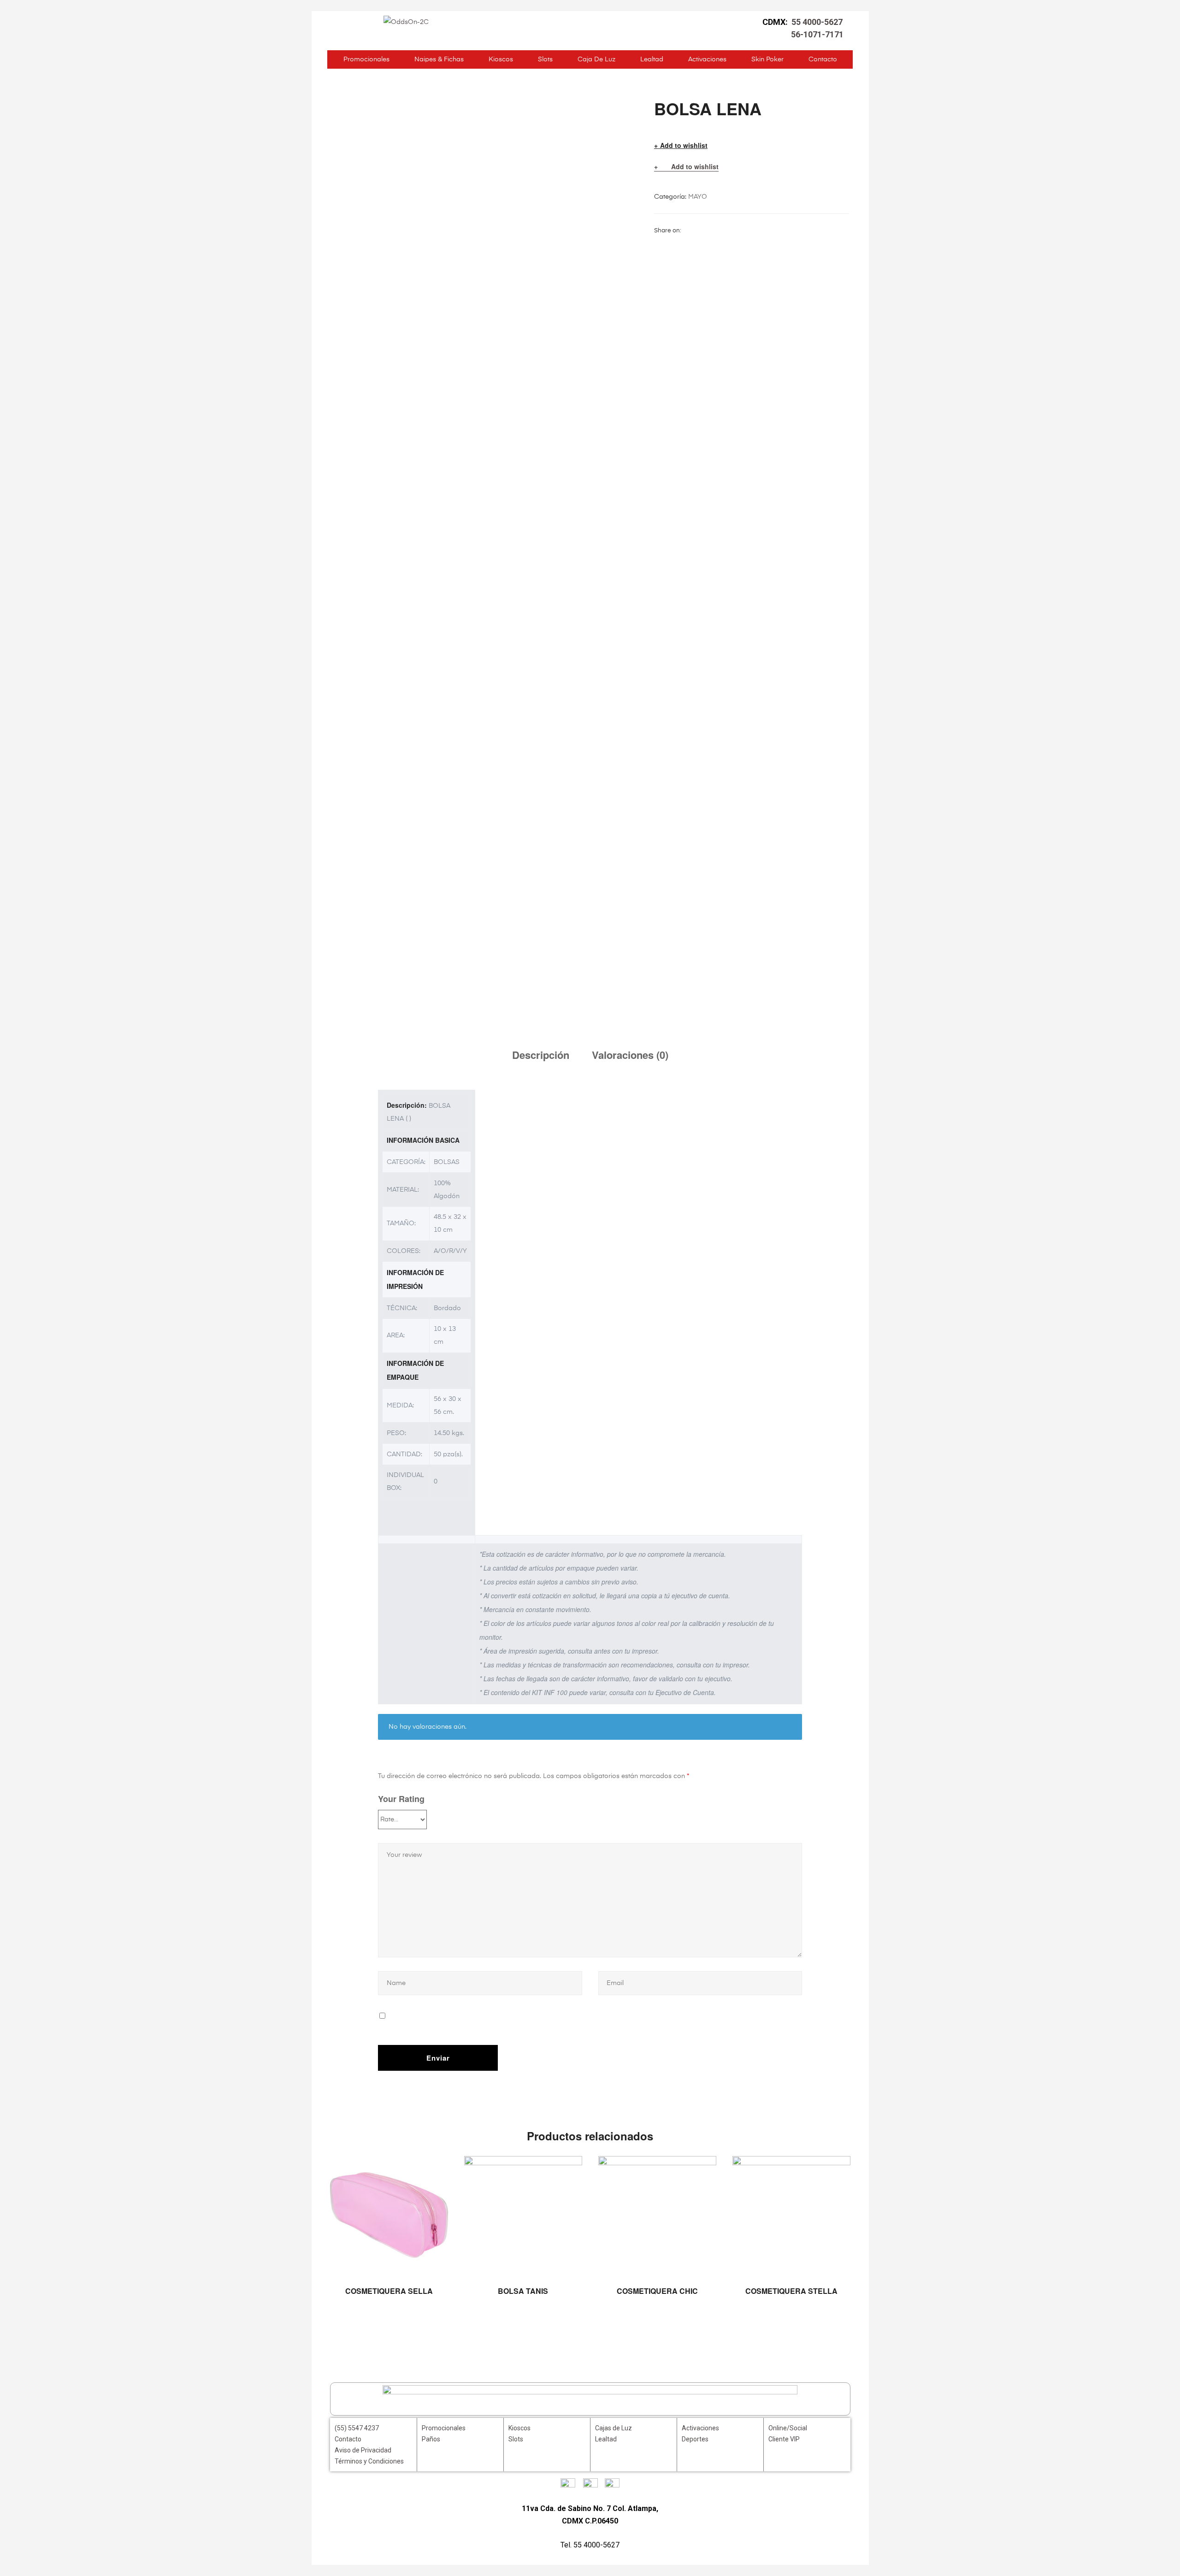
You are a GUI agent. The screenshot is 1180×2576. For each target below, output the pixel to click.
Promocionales (366, 59)
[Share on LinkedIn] (711, 230)
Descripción (541, 1055)
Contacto (823, 59)
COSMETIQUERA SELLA (389, 2291)
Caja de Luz (596, 59)
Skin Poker (767, 59)
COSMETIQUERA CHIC (657, 2291)
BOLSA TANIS (523, 2291)
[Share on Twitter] (699, 230)
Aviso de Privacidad (363, 2450)
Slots (545, 59)
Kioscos (501, 59)
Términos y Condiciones (369, 2461)
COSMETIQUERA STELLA (791, 2291)
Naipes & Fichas (439, 59)
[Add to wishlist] (437, 2168)
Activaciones (707, 59)
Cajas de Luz (614, 2428)
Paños (431, 2439)
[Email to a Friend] (757, 230)
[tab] (541, 1055)
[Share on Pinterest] (745, 230)
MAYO (698, 197)
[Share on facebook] (688, 230)
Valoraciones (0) (630, 1055)
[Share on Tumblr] (722, 230)
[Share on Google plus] (734, 230)
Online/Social (788, 2428)
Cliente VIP (784, 2439)
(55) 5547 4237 (357, 2428)
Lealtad (652, 59)
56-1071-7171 (817, 34)
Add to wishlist (684, 145)
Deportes (695, 2439)
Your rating (401, 1799)
